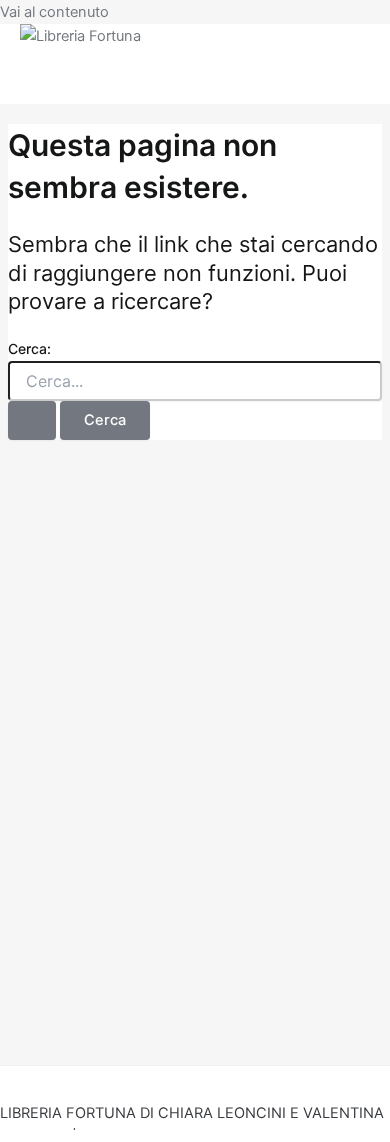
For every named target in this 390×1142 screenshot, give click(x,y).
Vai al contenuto (54, 12)
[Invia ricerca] (32, 420)
